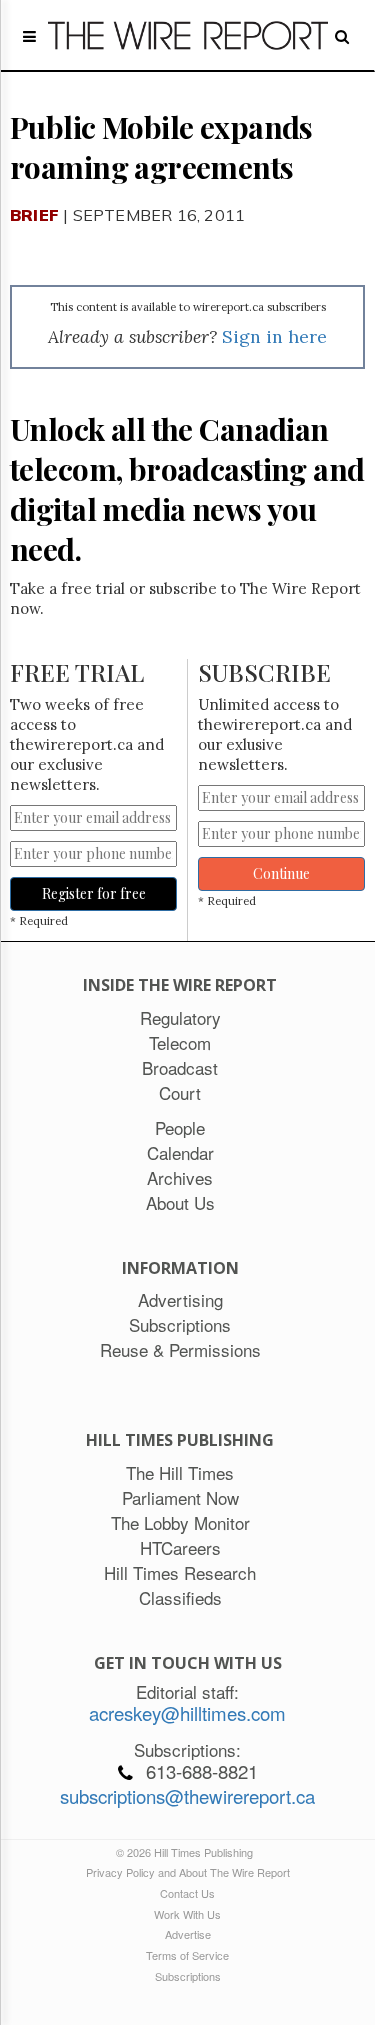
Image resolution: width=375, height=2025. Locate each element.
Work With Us (187, 1914)
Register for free (94, 893)
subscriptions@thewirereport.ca (187, 1796)
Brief (34, 215)
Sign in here (274, 336)
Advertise (188, 1934)
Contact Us (187, 1893)
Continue (281, 873)
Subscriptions (188, 1976)
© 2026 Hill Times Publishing (187, 1852)
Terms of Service (187, 1955)
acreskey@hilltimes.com (187, 1713)
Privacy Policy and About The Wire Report (188, 1872)
